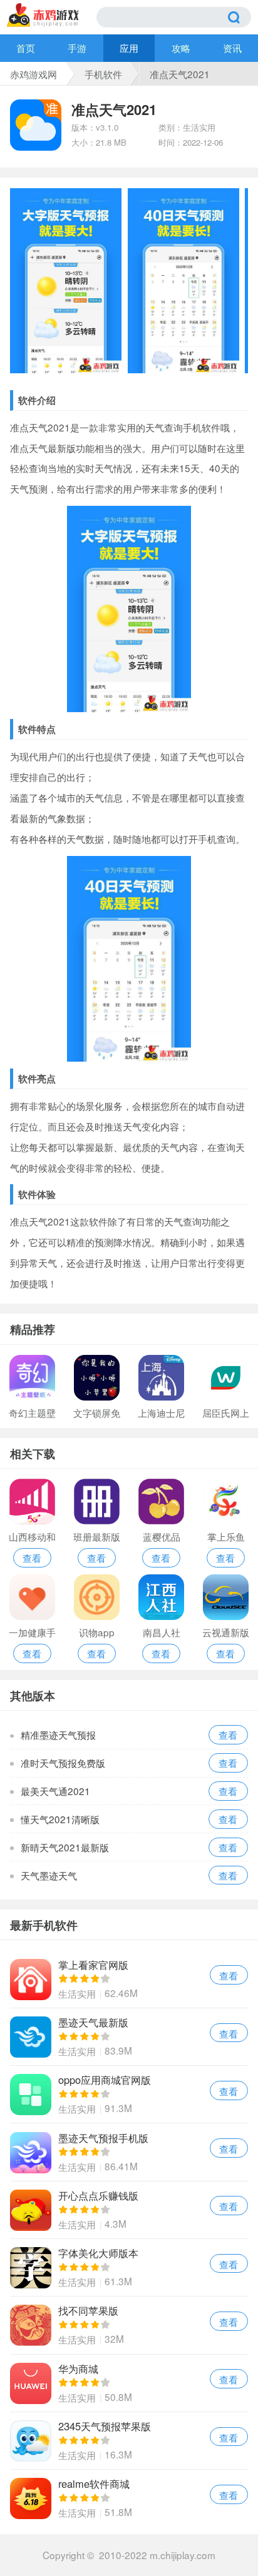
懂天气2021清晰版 (60, 1819)
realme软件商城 (129, 2498)
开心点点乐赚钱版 (129, 2210)
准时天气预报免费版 (63, 1763)
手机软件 (103, 74)
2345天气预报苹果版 (129, 2441)
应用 (129, 48)
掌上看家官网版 (129, 1979)
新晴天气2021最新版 (65, 1847)
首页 (26, 48)
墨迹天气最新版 (129, 2037)
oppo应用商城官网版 (129, 2094)
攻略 (181, 48)
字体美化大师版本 (129, 2267)
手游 (77, 48)
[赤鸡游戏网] (52, 15)
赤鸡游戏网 (34, 74)
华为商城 (129, 2383)
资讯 (232, 48)
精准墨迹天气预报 (58, 1734)
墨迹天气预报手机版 (129, 2152)
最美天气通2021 (55, 1791)
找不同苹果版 (129, 2325)
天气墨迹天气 (49, 1875)
